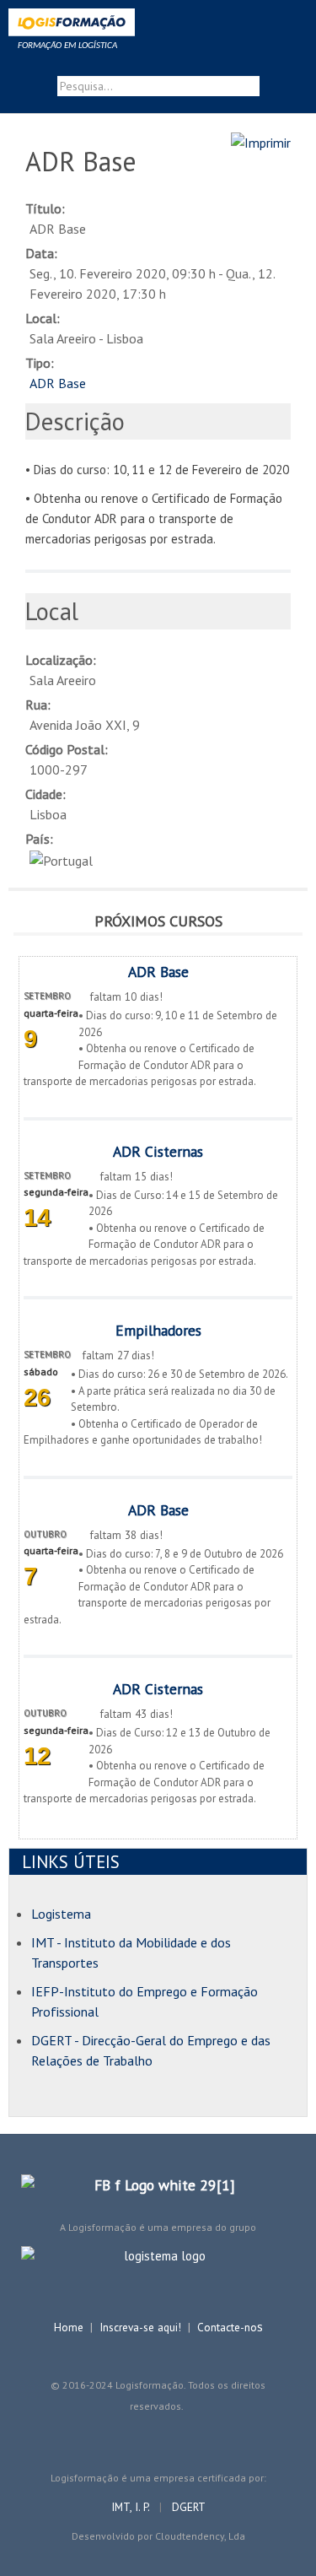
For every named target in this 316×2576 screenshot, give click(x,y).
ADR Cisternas (158, 1151)
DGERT (189, 2507)
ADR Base (58, 383)
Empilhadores (158, 1330)
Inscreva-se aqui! (140, 2327)
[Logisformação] (158, 25)
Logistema (61, 1914)
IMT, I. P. (132, 2507)
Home (69, 2327)
